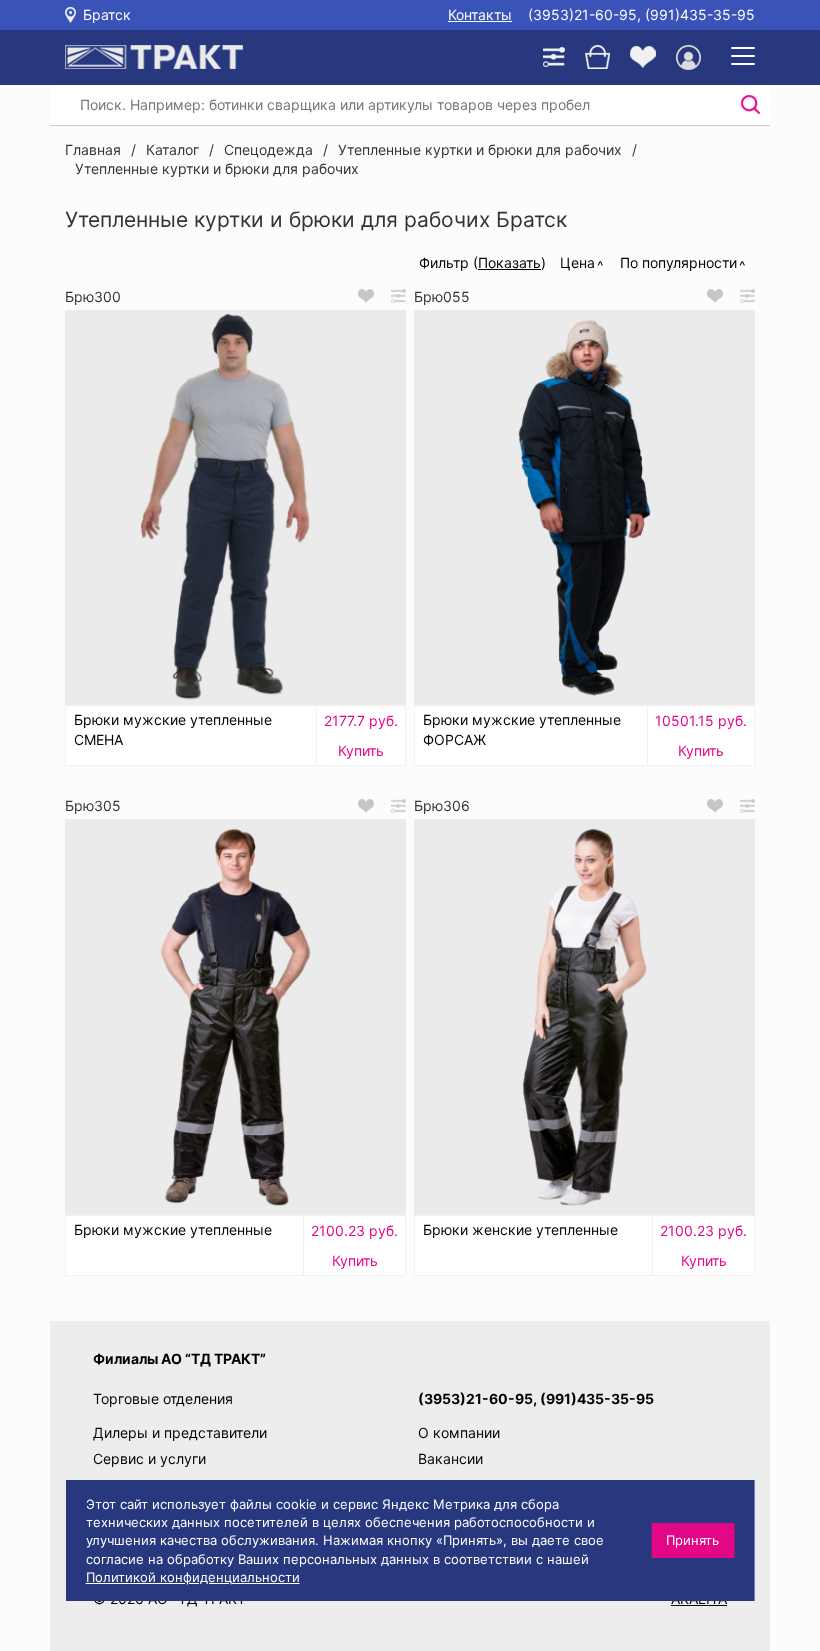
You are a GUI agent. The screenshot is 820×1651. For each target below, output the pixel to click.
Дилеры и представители (180, 1432)
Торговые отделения (163, 1398)
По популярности (678, 262)
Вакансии (450, 1458)
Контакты (480, 14)
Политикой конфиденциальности (193, 1577)
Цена (577, 262)
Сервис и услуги (149, 1458)
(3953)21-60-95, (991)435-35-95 (641, 14)
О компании (459, 1432)
